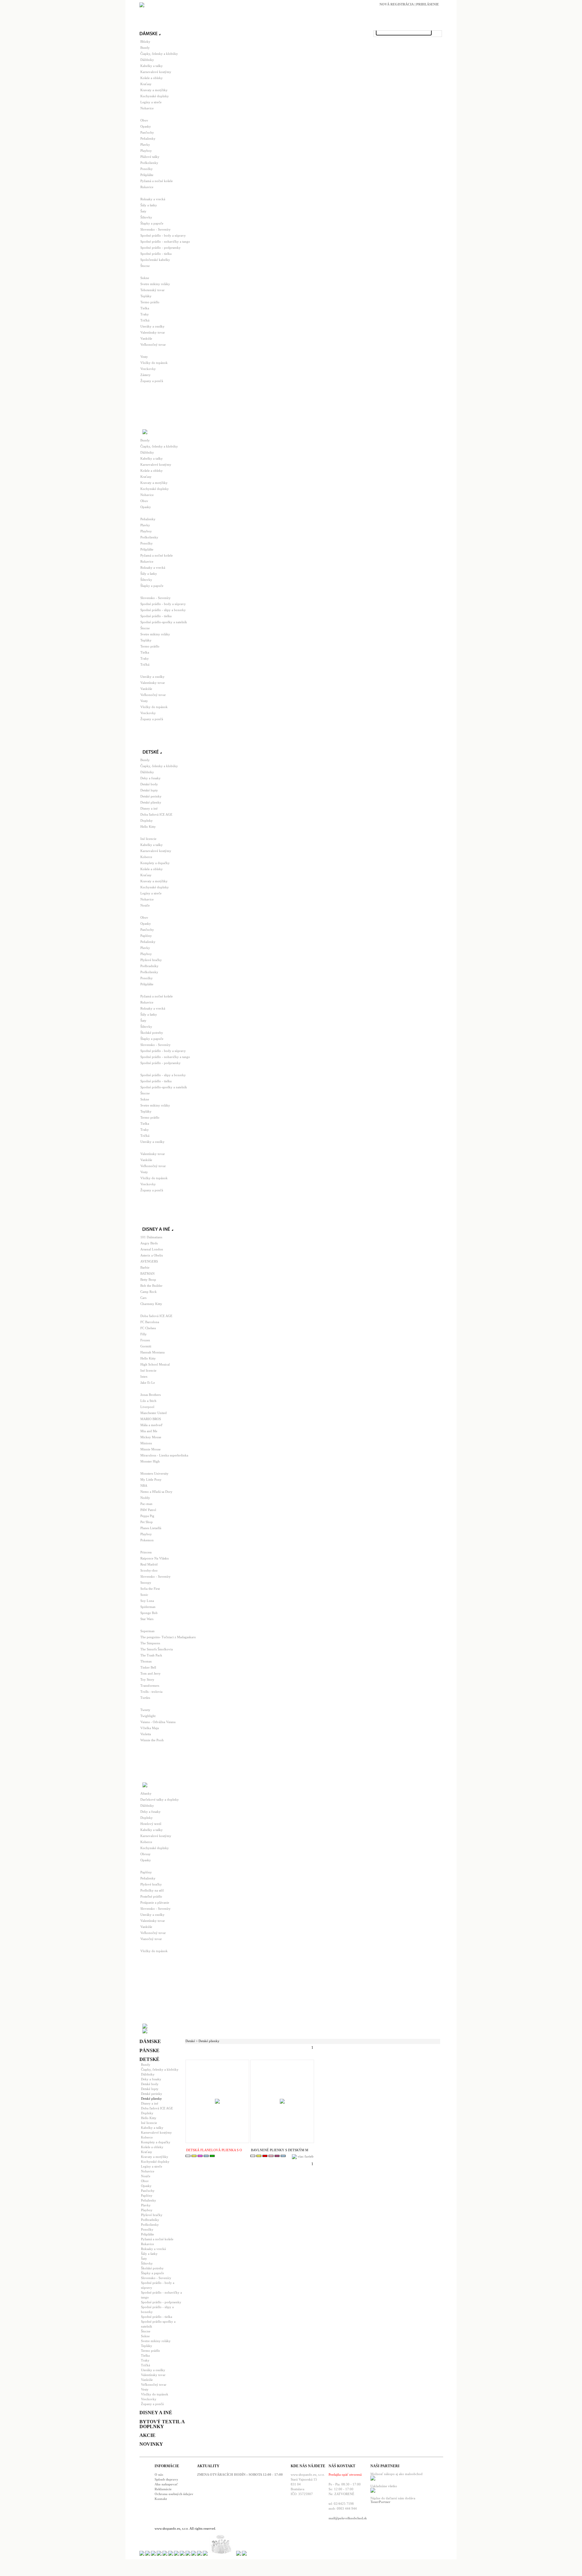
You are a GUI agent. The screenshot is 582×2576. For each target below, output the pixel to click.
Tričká (145, 320)
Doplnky (147, 820)
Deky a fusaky (151, 778)
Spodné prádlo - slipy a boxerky (163, 610)
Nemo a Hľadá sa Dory (156, 1492)
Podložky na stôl (152, 1890)
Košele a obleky (152, 78)
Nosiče (145, 905)
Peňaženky (148, 138)
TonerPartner (380, 2502)
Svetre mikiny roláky (155, 284)
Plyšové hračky (151, 960)
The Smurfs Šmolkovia (157, 1649)
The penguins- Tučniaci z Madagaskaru (168, 1637)
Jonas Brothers (151, 1395)
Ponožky (147, 169)
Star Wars (147, 1619)
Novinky (151, 2444)
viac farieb (306, 2156)
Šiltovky (146, 217)
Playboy (146, 151)
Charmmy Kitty (151, 1304)
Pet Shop (147, 1522)
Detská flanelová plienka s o (214, 2150)
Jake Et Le (148, 1383)
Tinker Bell (148, 1667)
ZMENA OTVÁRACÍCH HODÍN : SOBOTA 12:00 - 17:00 (240, 2474)
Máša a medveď (151, 1425)
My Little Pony (151, 1479)
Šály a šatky (149, 205)
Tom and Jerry (151, 1673)
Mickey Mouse (151, 1437)
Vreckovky (148, 369)
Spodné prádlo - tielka (156, 254)
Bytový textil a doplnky (162, 2424)
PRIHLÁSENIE (428, 4)
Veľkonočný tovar (153, 344)
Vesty (144, 357)
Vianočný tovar (151, 1939)
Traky (145, 314)
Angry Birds (149, 1243)
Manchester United (154, 1413)
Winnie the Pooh (152, 1740)
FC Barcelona (150, 1322)
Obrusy (145, 1854)
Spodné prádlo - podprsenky (161, 248)
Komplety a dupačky (155, 863)
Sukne (145, 278)
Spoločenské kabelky (155, 260)
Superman (147, 1631)
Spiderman (148, 1607)
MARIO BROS (151, 1419)
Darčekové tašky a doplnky (160, 1799)
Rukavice (147, 187)
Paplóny (146, 936)
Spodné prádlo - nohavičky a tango (165, 241)
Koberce (146, 857)
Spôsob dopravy (166, 2479)
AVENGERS (149, 1261)
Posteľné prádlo (151, 1896)
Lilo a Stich (148, 1401)
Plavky (145, 145)
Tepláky (146, 296)
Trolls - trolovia (151, 1692)
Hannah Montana (152, 1352)
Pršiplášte (147, 175)
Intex (144, 1376)
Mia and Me (149, 1431)
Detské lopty (149, 790)
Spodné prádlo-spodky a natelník (164, 622)
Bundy (145, 48)
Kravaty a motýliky (154, 90)
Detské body (149, 784)
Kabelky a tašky (152, 66)
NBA (144, 1486)
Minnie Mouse (151, 1449)
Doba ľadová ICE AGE (156, 814)
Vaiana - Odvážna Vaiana (158, 1722)
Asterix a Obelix (152, 1255)
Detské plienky (151, 802)
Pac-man (146, 1504)
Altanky (146, 1793)
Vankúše (146, 338)
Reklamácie (163, 2489)
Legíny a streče (151, 102)
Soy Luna (147, 1601)
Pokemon (147, 1540)
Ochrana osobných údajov (174, 2494)
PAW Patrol (148, 1510)
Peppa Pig (147, 1516)
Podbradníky (149, 966)
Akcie (147, 2435)
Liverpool (147, 1407)
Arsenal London (152, 1249)
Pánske (149, 2050)
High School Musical (155, 1364)
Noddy (145, 1498)
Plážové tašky (150, 157)
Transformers (150, 1686)
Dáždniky (147, 60)
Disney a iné (149, 808)
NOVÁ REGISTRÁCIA (397, 4)
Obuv (144, 120)
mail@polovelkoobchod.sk (348, 2518)
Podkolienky (149, 163)
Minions (146, 1443)
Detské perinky (151, 796)
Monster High (150, 1461)
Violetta (146, 1734)
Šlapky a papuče (152, 223)
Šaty (143, 211)
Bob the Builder (151, 1286)
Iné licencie (148, 839)
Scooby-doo (149, 1570)
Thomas (146, 1661)
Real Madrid (149, 1564)
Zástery (145, 375)
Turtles (145, 1698)
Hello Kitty (148, 827)
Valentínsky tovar (153, 332)
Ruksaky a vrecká (153, 199)
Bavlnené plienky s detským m (280, 2150)
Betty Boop (148, 1280)
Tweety (145, 1710)
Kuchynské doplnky (155, 96)
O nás (159, 2474)
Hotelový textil (151, 1824)
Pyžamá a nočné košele (157, 181)
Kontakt (161, 2499)
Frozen (145, 1340)
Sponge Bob (149, 1613)
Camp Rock (149, 1292)
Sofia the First (150, 1589)
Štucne (145, 266)
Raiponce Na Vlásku (155, 1558)
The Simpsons (150, 1643)
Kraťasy (146, 84)
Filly (144, 1334)
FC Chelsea (148, 1328)
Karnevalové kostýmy (156, 72)
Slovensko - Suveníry (156, 229)
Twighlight (148, 1716)
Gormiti (146, 1346)
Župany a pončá (152, 381)
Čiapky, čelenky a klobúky (159, 54)
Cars (143, 1298)
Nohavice (147, 108)
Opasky (146, 126)
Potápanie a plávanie (155, 1902)
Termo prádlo (150, 302)
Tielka (145, 308)
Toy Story (147, 1679)
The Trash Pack (151, 1655)
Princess (146, 1552)
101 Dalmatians (151, 1237)
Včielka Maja (150, 1728)
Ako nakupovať (166, 2484)
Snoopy (146, 1583)
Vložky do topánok (154, 363)
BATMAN (147, 1273)
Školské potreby (152, 1033)
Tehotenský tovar (152, 290)
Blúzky (145, 42)
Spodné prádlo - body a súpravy (163, 235)
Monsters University (154, 1473)
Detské (149, 2059)
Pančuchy (147, 132)
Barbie (145, 1267)
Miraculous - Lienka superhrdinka (164, 1455)
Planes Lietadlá (151, 1528)
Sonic (144, 1595)
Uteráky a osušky (152, 326)
